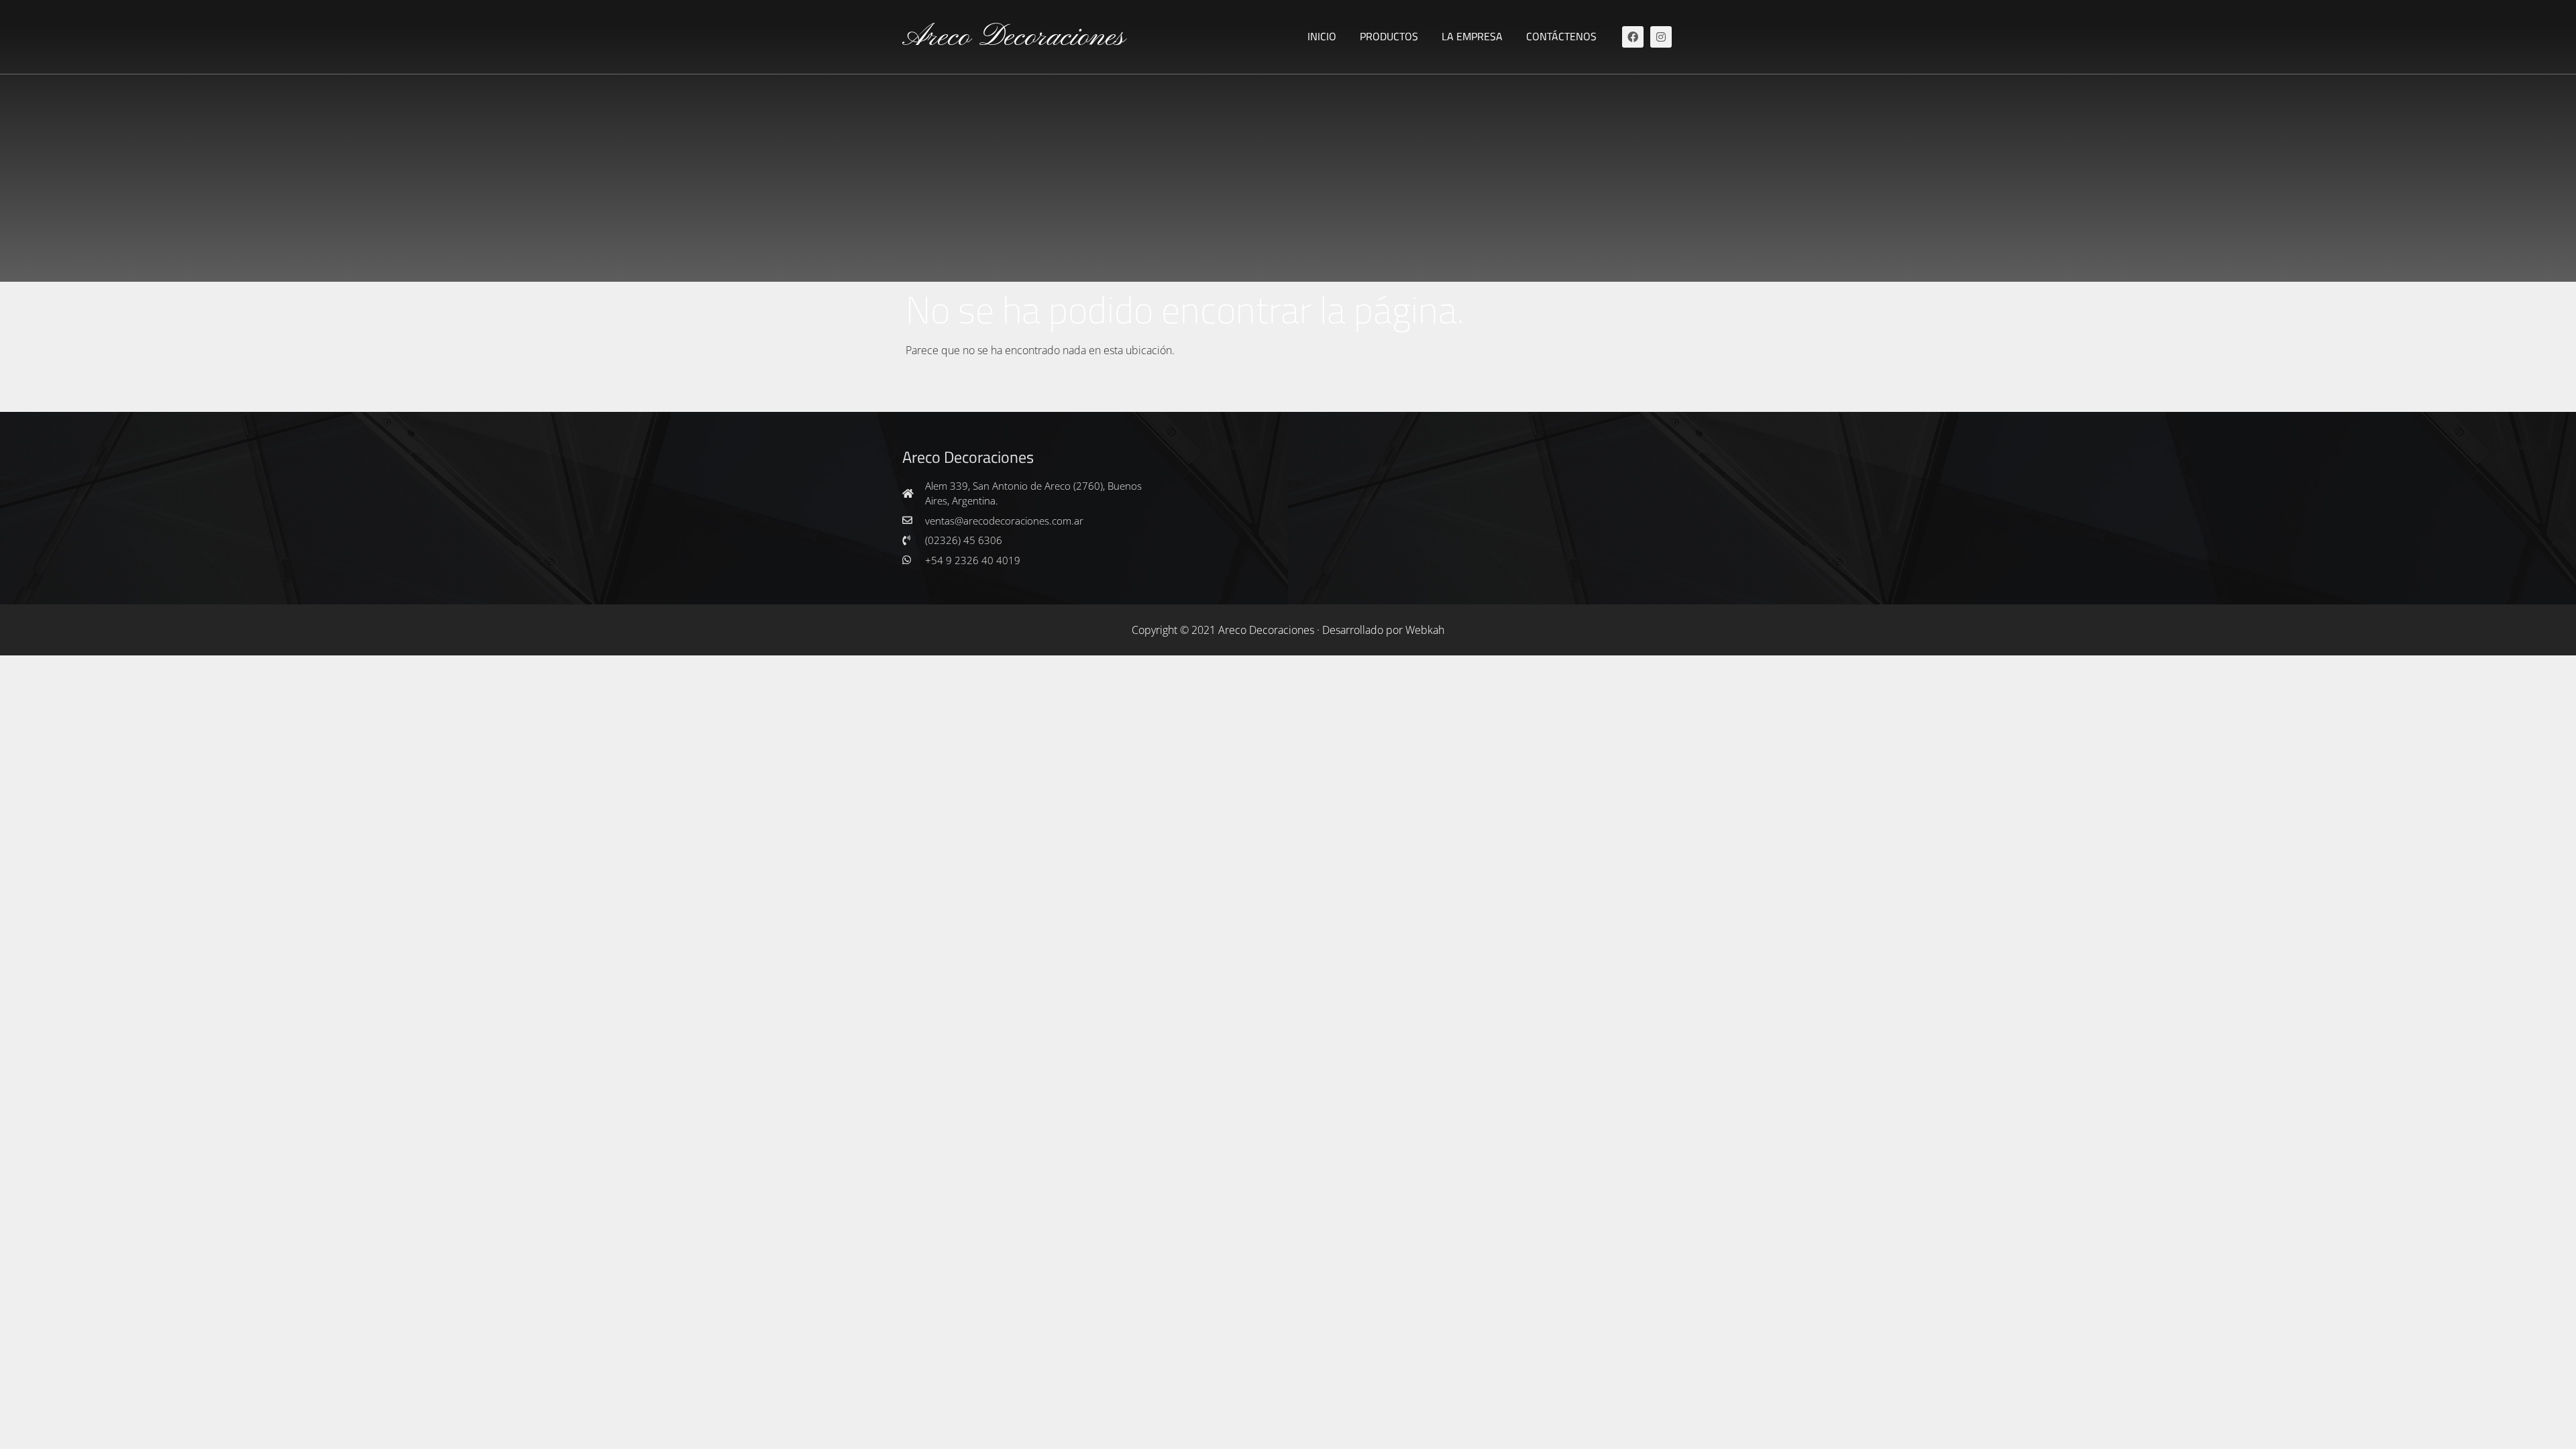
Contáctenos (1561, 36)
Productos (1389, 36)
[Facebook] (1633, 37)
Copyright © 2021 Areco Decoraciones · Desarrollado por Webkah (1288, 630)
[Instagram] (1661, 37)
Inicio (1322, 36)
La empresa (1472, 36)
